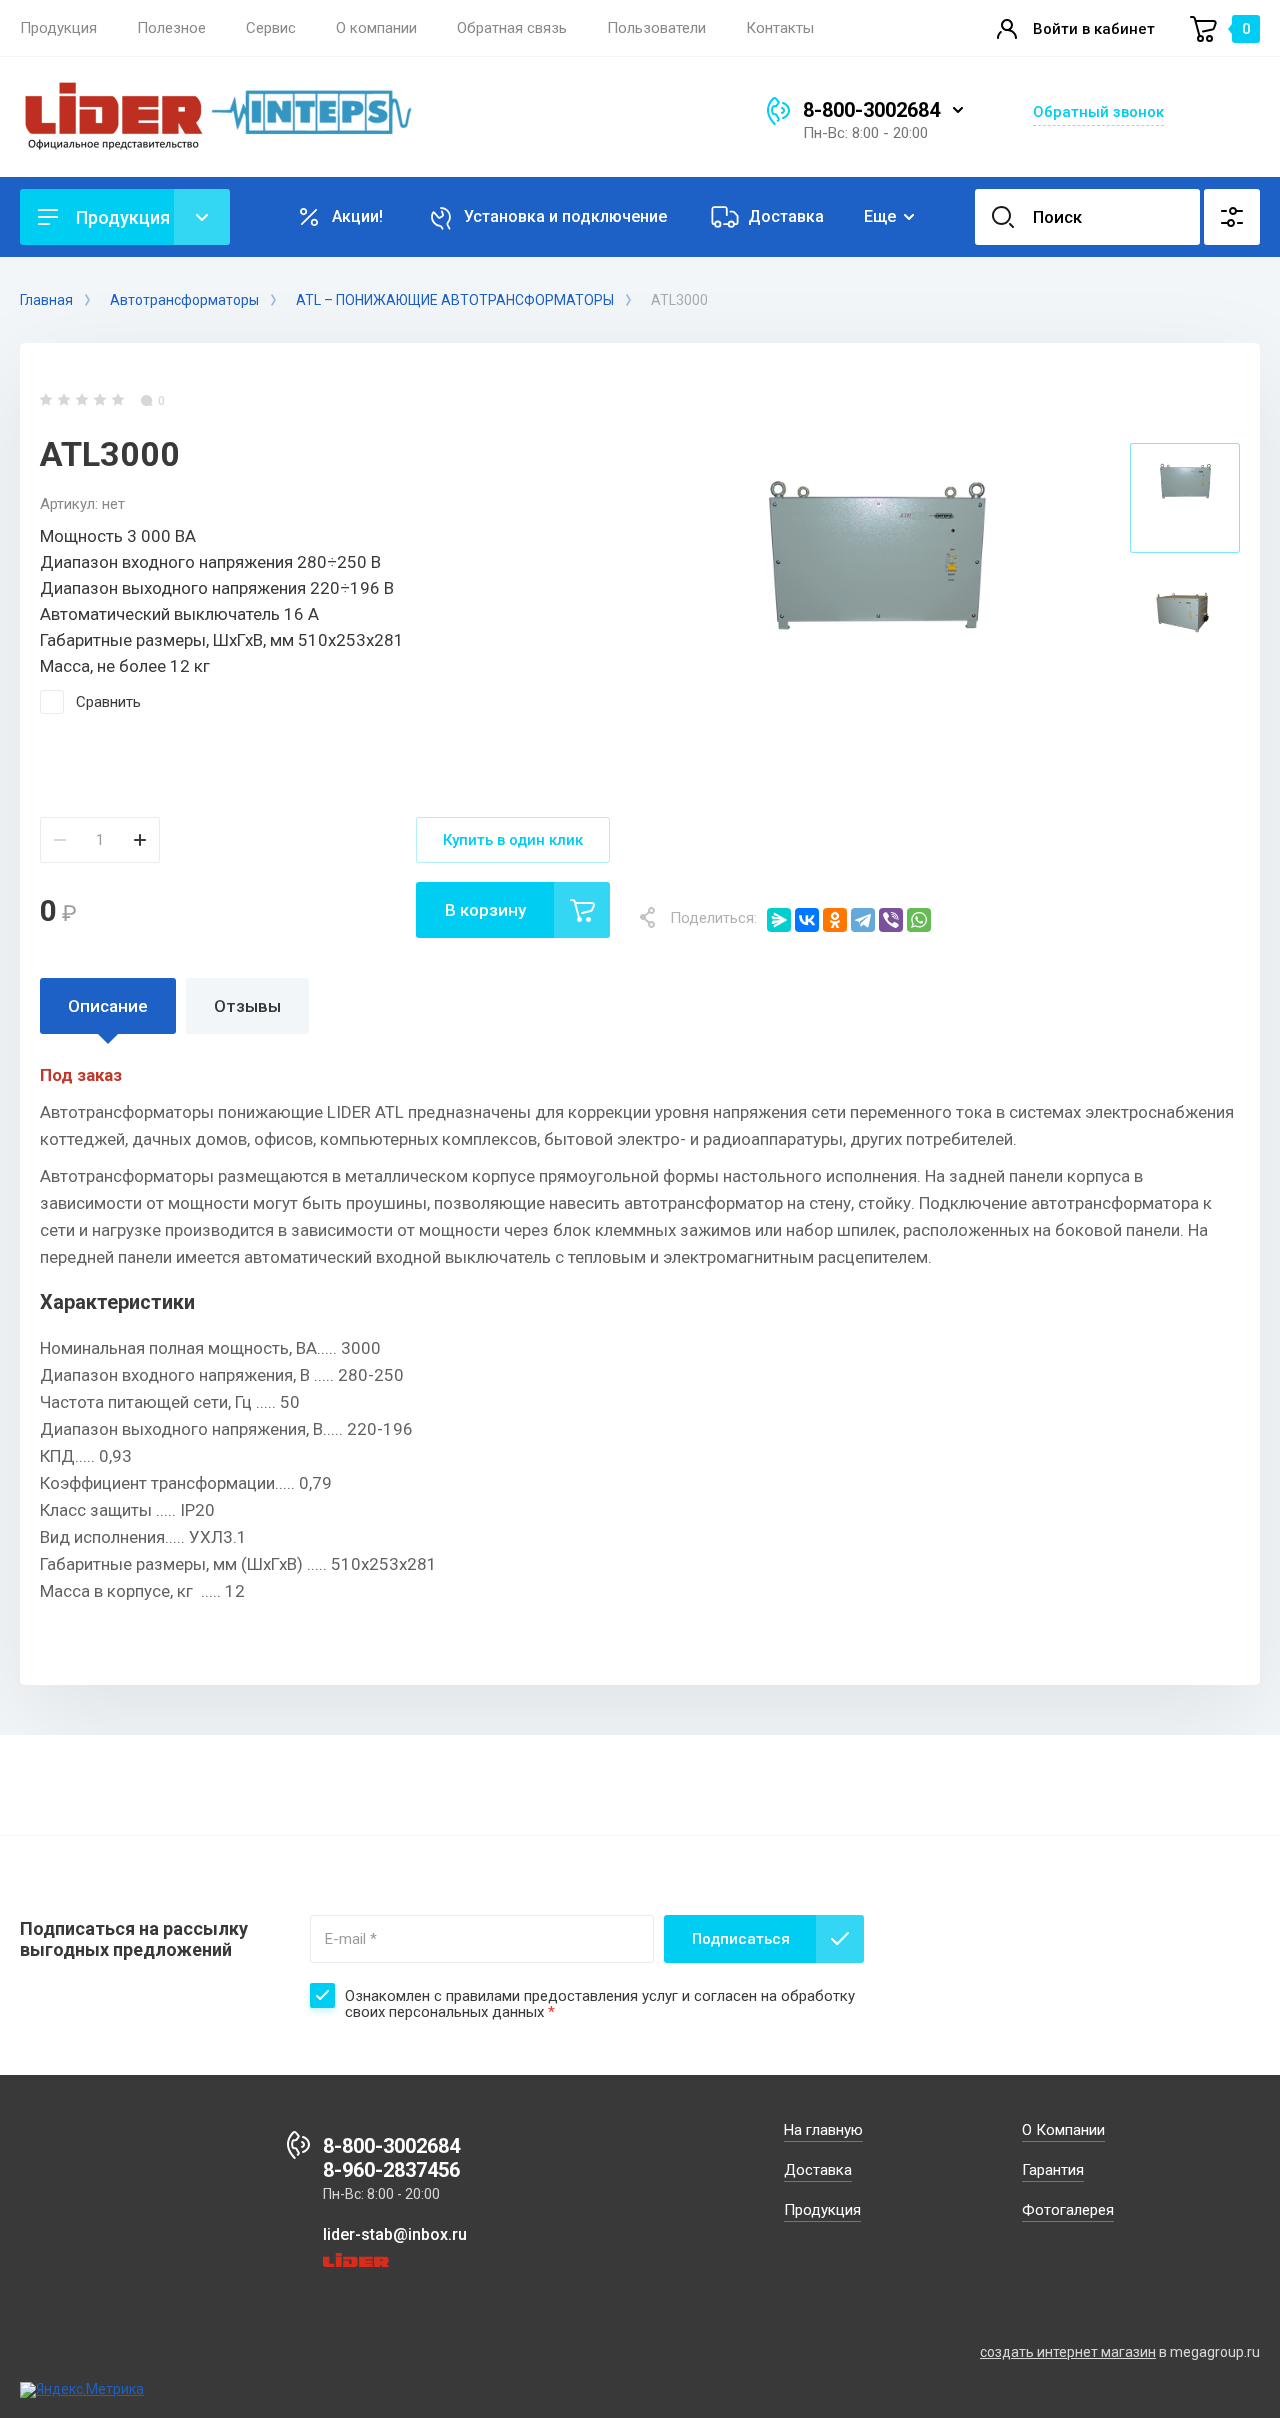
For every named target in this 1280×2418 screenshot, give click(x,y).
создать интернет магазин (1068, 2352)
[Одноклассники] (835, 920)
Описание (108, 1006)
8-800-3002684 (871, 110)
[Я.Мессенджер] (779, 920)
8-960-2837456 (391, 2170)
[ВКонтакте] (807, 920)
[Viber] (891, 920)
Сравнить (108, 702)
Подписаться (741, 1939)
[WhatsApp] (919, 920)
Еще (880, 216)
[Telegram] (863, 920)
